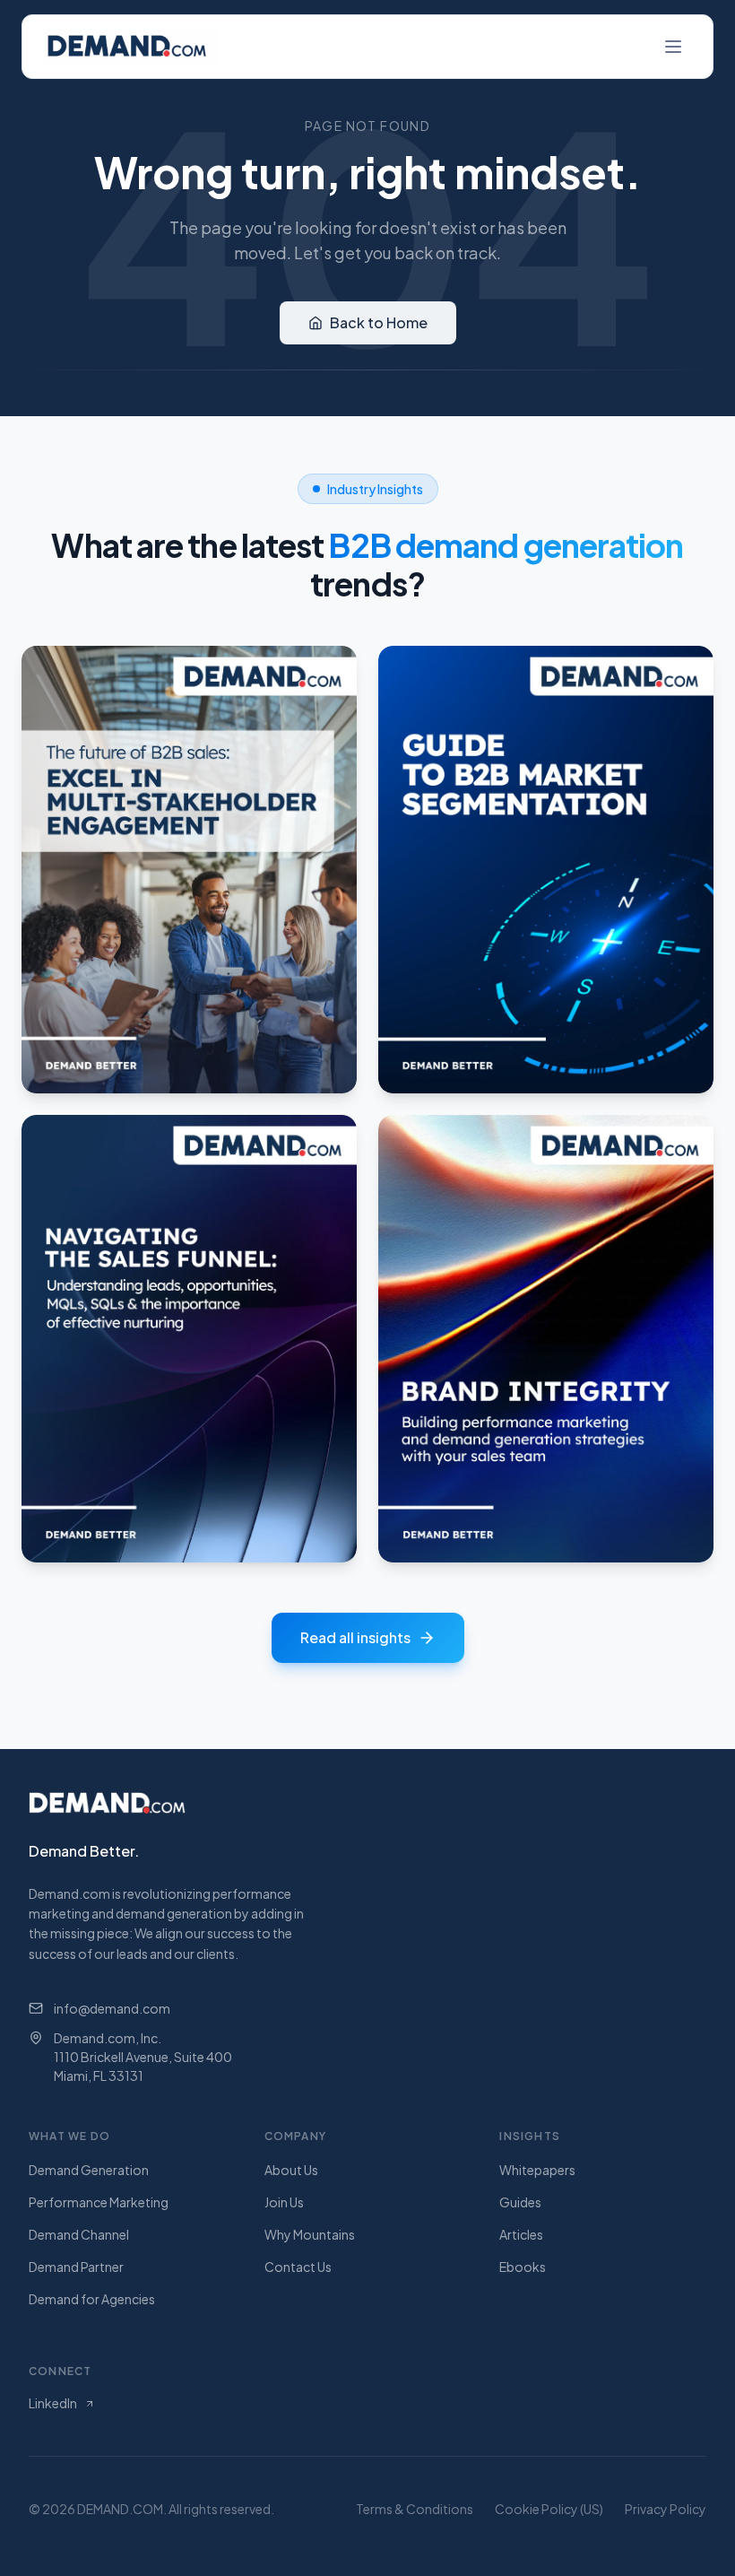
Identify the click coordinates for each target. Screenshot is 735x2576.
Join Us (284, 2202)
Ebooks (523, 2267)
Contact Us (298, 2267)
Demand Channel (79, 2234)
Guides (520, 2202)
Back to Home (379, 322)
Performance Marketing (99, 2202)
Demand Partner (76, 2267)
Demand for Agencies (92, 2299)
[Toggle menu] (673, 47)
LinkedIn (53, 2403)
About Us (291, 2170)
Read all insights (355, 1637)
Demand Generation (89, 2170)
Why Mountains (310, 2234)
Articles (521, 2234)
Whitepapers (537, 2170)
